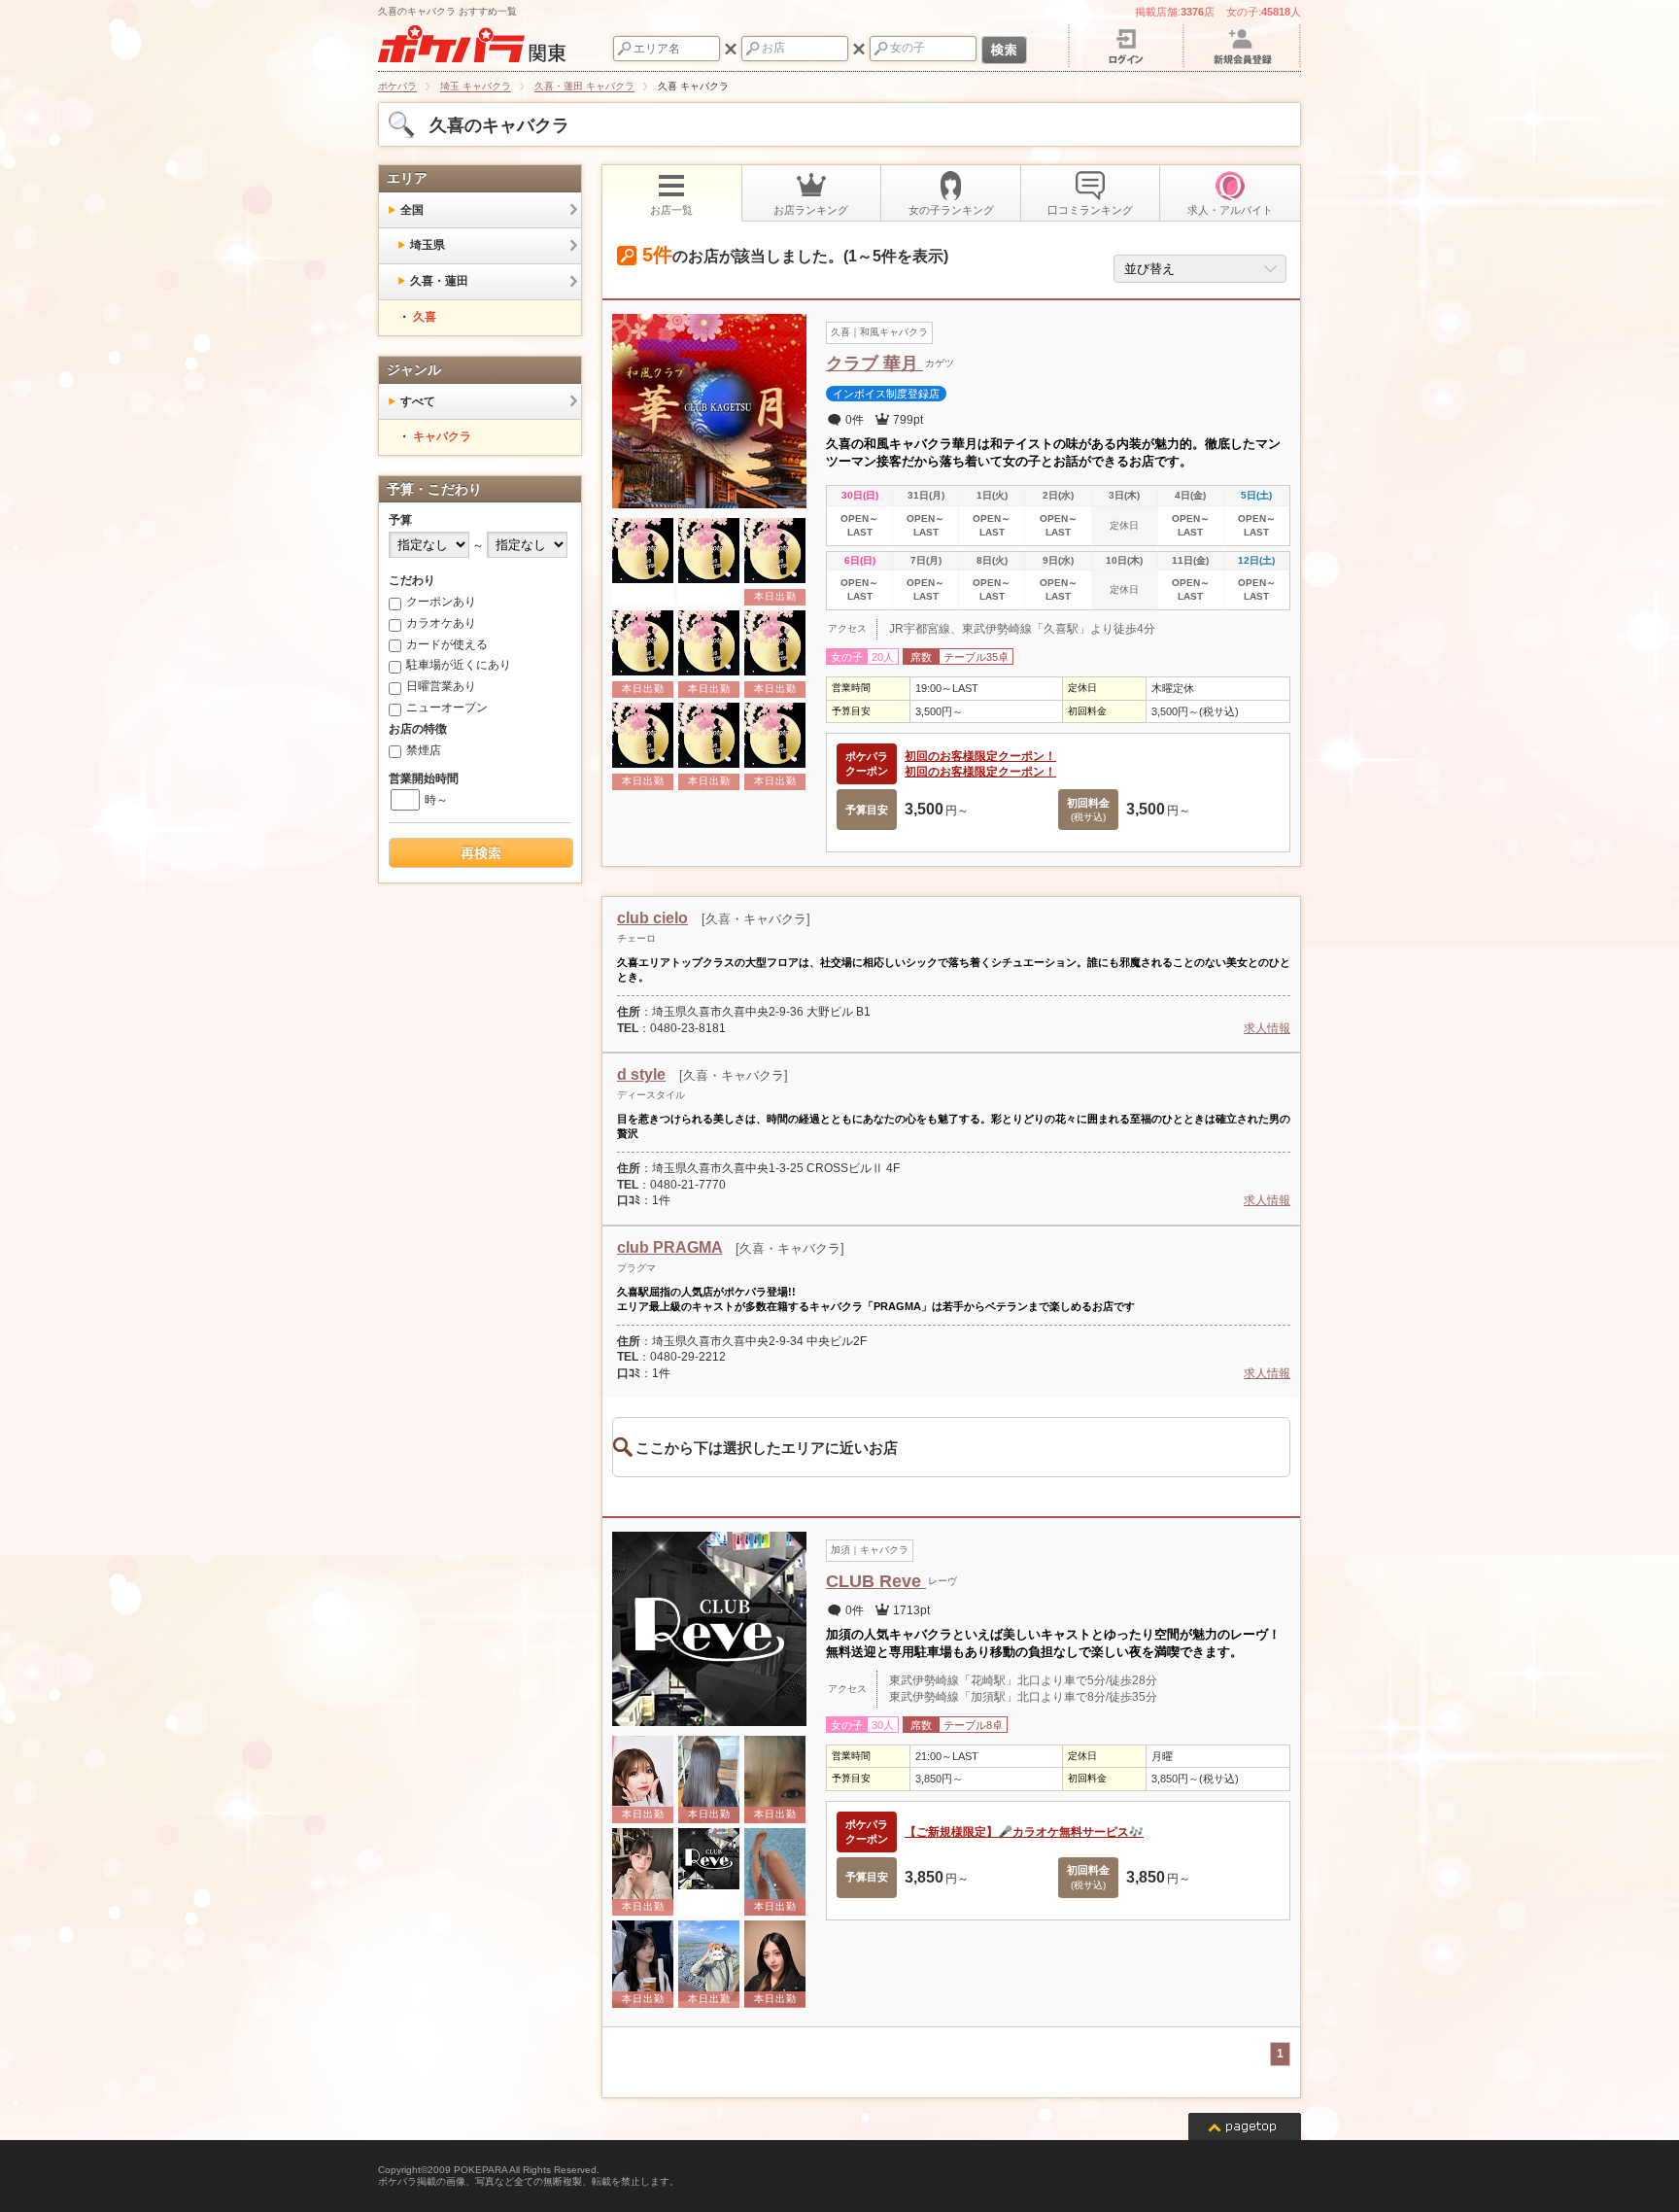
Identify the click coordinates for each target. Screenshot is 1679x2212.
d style (641, 1074)
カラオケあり (441, 623)
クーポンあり (441, 602)
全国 (412, 210)
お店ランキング (811, 210)
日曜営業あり (441, 686)
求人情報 (1267, 1028)
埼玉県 (428, 245)
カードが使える (447, 644)
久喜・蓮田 (439, 281)
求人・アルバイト (1230, 210)
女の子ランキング (951, 210)
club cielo (652, 918)
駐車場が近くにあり (459, 665)
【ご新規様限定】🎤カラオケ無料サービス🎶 (1024, 1832)
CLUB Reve (876, 1581)
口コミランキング (1090, 210)
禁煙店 (424, 750)
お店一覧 (671, 210)
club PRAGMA (669, 1247)
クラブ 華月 (874, 363)
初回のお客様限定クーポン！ (980, 756)
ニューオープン (447, 708)
